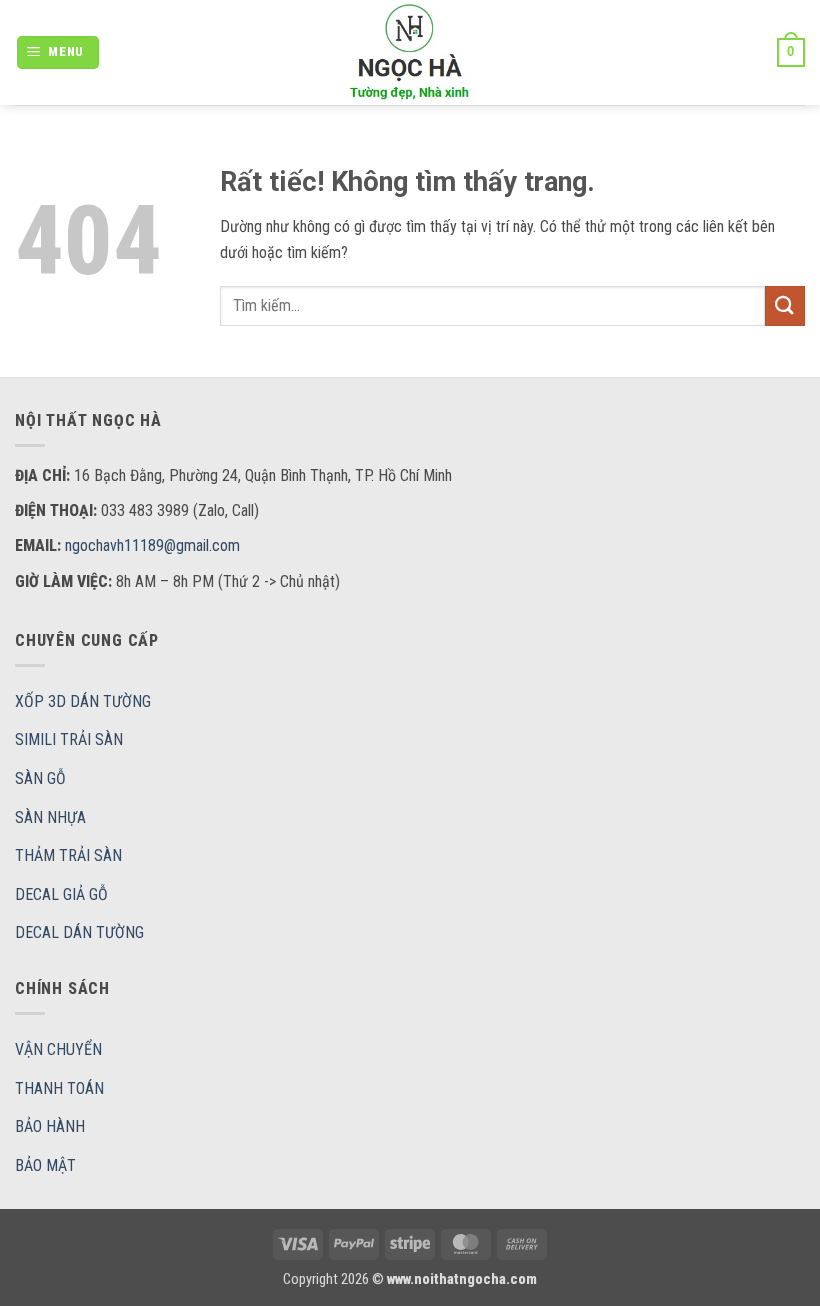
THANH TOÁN (59, 1088)
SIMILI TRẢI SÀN (69, 739)
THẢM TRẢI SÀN (68, 855)
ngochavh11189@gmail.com (152, 545)
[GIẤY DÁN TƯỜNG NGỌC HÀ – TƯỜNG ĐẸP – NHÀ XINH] (410, 52)
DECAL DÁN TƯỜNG (79, 932)
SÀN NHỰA (50, 817)
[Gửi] (785, 305)
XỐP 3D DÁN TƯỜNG (83, 701)
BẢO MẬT (45, 1165)
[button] (58, 52)
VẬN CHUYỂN (58, 1049)
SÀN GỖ (40, 778)
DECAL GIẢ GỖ (61, 894)
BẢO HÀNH (50, 1126)
